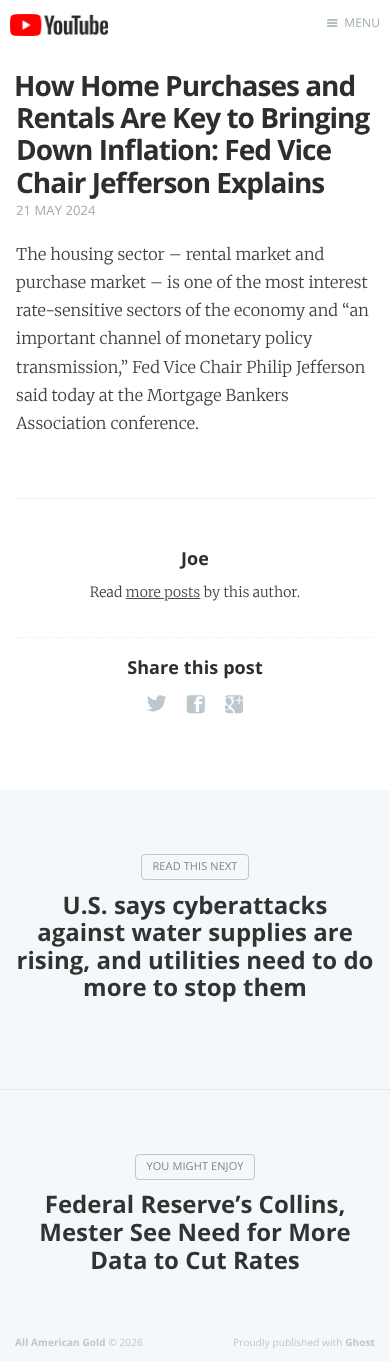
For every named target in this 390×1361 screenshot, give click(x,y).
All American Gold (60, 1342)
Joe (195, 559)
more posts (163, 592)
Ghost (360, 1342)
